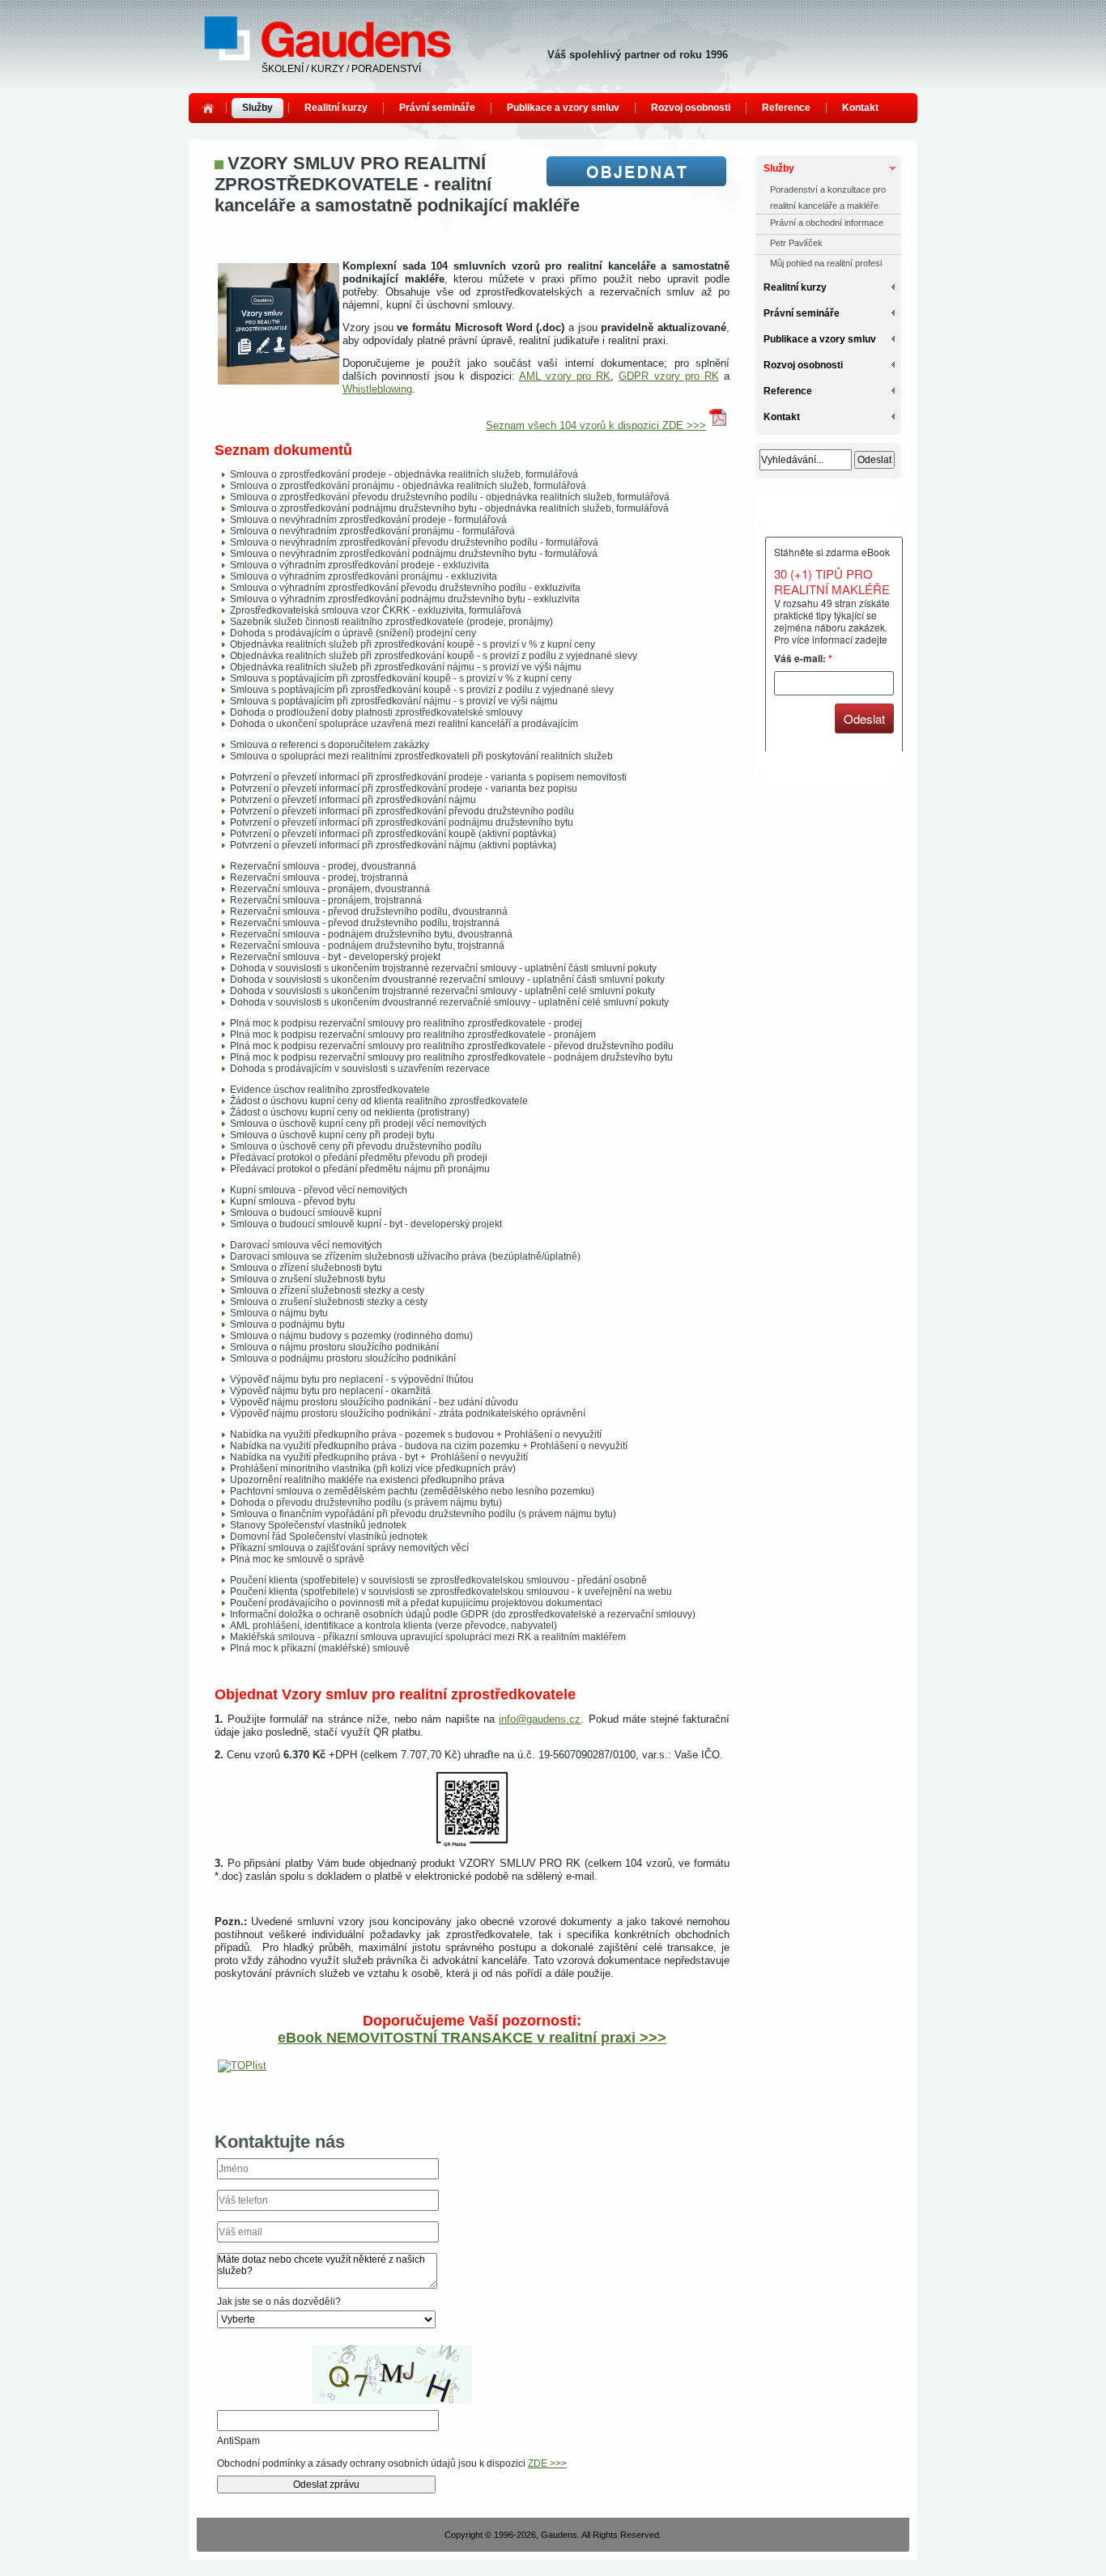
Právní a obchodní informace (827, 223)
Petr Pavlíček (796, 243)
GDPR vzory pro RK (668, 376)
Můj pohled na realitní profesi (826, 263)
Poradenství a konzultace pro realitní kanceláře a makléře (828, 198)
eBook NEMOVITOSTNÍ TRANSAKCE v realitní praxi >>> (472, 2038)
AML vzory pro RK (565, 376)
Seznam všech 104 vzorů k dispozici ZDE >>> (596, 425)
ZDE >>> (547, 2463)
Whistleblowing (377, 389)
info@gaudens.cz (540, 1719)
